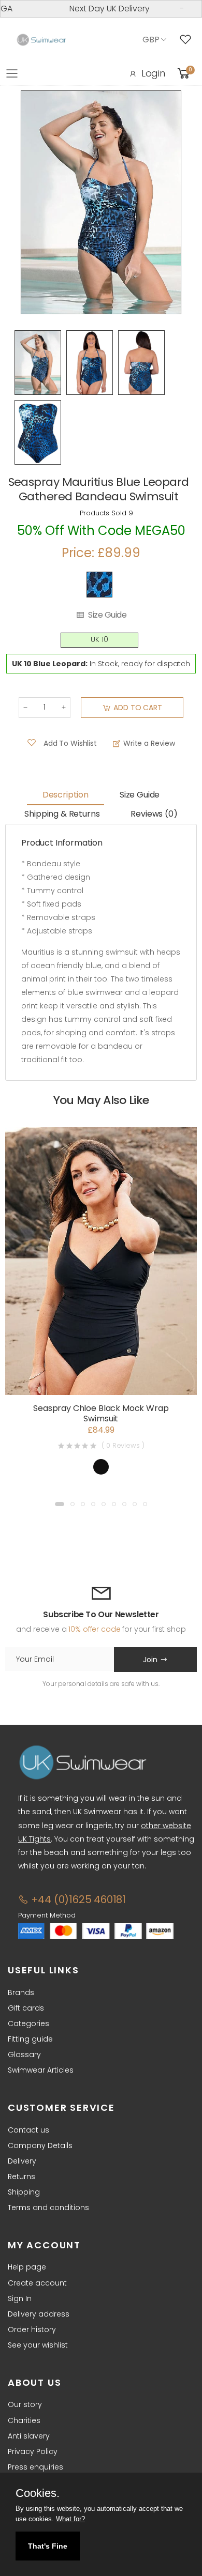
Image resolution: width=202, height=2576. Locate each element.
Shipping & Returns (62, 814)
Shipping (24, 2192)
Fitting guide (30, 2039)
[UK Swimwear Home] (41, 40)
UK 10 (99, 640)
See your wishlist (38, 2345)
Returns (21, 2176)
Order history (32, 2329)
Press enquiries (35, 2467)
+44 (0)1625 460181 (77, 1899)
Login (153, 73)
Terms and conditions (48, 2207)
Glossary (24, 2054)
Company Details (40, 2145)
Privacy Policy (33, 2451)
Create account (37, 2283)
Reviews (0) (154, 814)
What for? (70, 2519)
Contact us (28, 2130)
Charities (24, 2420)
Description (66, 795)
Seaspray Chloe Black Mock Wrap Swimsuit (101, 1413)
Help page (27, 2267)
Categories (28, 2023)
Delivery (22, 2161)
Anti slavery (29, 2436)
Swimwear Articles (41, 2070)
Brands (21, 1992)
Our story (25, 2404)
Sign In (20, 2298)
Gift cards (26, 2008)
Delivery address (39, 2314)
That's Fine (48, 2546)
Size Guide (107, 615)
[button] (60, 1504)
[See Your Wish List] (188, 40)
